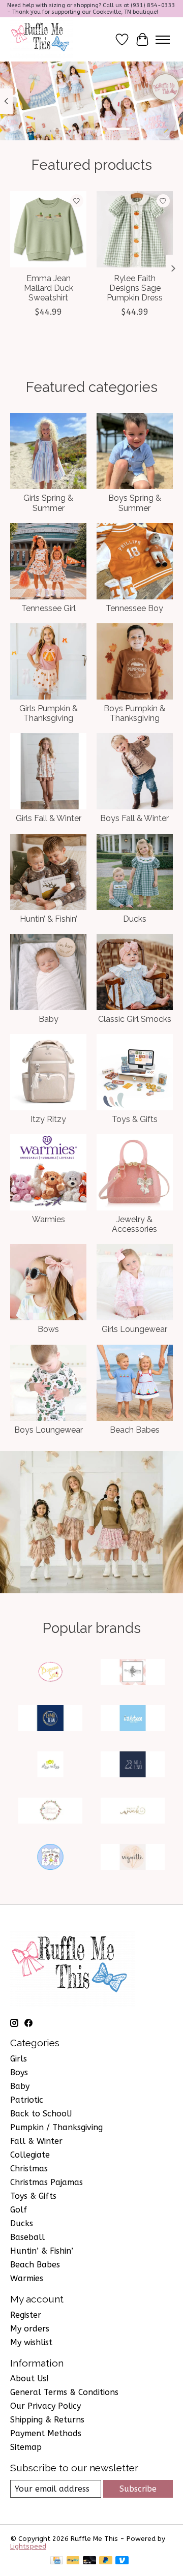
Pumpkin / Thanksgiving (56, 2127)
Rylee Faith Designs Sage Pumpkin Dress (135, 288)
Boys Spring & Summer (135, 503)
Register (26, 2315)
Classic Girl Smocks (135, 1019)
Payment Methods (46, 2433)
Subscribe (138, 2489)
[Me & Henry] (133, 1765)
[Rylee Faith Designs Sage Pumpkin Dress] (135, 229)
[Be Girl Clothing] (133, 1673)
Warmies (49, 1219)
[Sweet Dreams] (50, 1812)
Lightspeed (28, 2546)
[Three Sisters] (50, 1858)
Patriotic (27, 2100)
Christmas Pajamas (47, 2182)
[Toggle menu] (163, 40)
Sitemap (26, 2447)
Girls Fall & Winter (49, 818)
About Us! (29, 2378)
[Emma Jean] (50, 1719)
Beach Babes (135, 1430)
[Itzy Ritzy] (50, 1765)
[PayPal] (73, 2561)
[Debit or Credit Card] (89, 2561)
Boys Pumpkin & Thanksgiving (134, 713)
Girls (19, 2059)
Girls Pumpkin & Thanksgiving (49, 713)
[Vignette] (133, 1858)
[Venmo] (122, 2561)
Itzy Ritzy (48, 1119)
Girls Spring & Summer (48, 503)
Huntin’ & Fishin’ (49, 919)
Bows (48, 1329)
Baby (49, 1019)
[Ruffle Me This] (42, 39)
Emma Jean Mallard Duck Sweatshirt (49, 288)
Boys (19, 2072)
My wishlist (31, 2342)
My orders (30, 2329)
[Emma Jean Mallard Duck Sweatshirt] (48, 229)
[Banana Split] (50, 1673)
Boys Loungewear (49, 1430)
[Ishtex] (133, 1719)
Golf (19, 2210)
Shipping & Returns (47, 2420)
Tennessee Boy (134, 608)
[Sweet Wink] (133, 1812)
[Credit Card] (57, 2561)
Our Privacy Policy (45, 2406)
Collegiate (30, 2155)
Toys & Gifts (135, 1119)
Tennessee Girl (49, 608)
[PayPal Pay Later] (106, 2561)
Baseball (27, 2237)
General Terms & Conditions (64, 2392)
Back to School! (41, 2114)
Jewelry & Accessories (134, 1224)
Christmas (29, 2169)
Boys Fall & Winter (134, 818)
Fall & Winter (36, 2141)
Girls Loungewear (134, 1329)
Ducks (135, 919)
